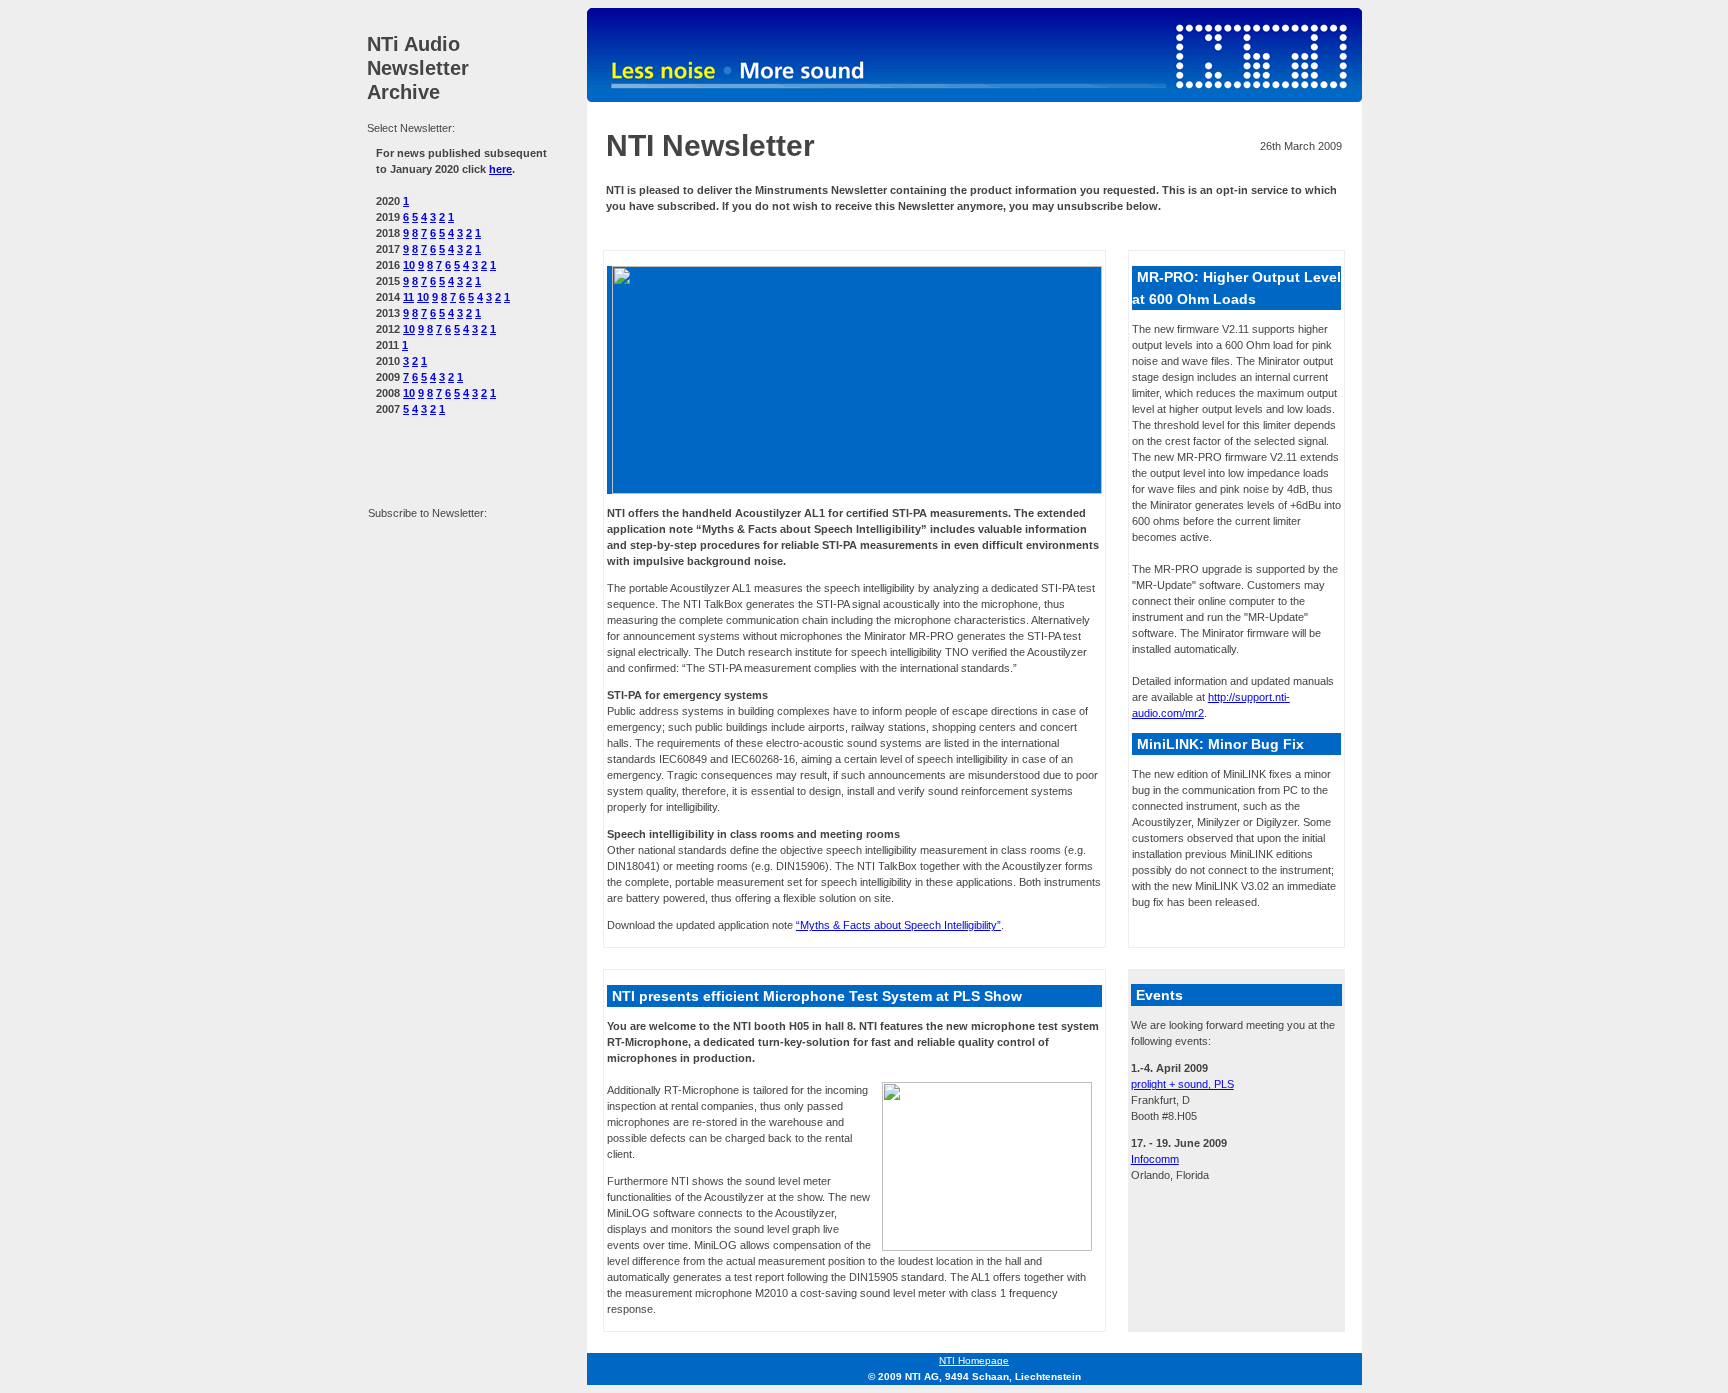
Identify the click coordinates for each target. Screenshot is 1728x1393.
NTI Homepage (974, 1360)
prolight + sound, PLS (1182, 1084)
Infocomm (1155, 1159)
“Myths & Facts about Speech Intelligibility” (898, 925)
